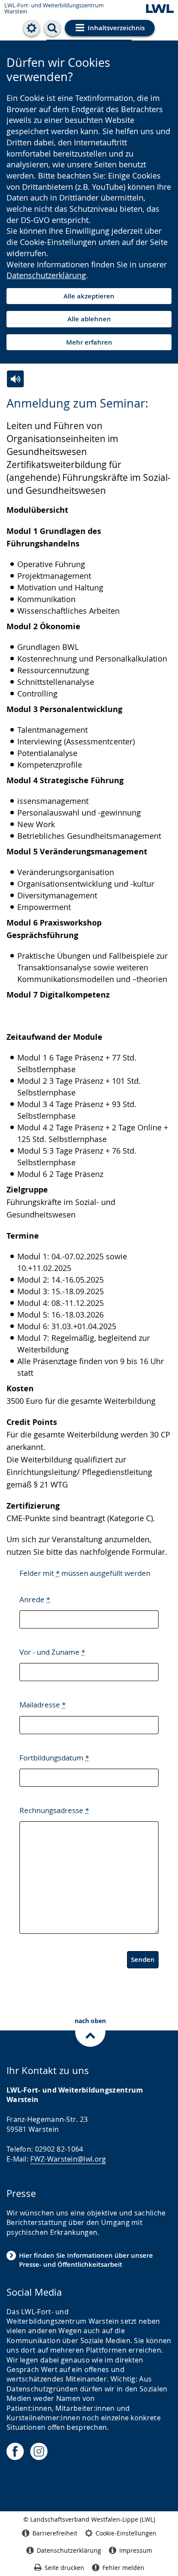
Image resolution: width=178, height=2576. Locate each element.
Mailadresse (43, 1705)
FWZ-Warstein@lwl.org (68, 2159)
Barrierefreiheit (55, 2533)
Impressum (136, 2550)
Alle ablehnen (89, 319)
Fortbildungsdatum (54, 1758)
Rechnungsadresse (54, 1810)
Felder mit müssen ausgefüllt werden (85, 1573)
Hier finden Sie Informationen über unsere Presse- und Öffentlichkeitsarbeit (86, 2260)
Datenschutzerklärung (46, 275)
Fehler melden (123, 2568)
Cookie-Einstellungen (126, 2533)
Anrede (35, 1599)
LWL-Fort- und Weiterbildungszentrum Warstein (54, 8)
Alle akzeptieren (89, 296)
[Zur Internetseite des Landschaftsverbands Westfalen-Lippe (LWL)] (160, 9)
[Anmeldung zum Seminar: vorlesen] (15, 379)
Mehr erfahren (89, 342)
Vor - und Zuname (52, 1652)
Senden (143, 1959)
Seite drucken (64, 2568)
